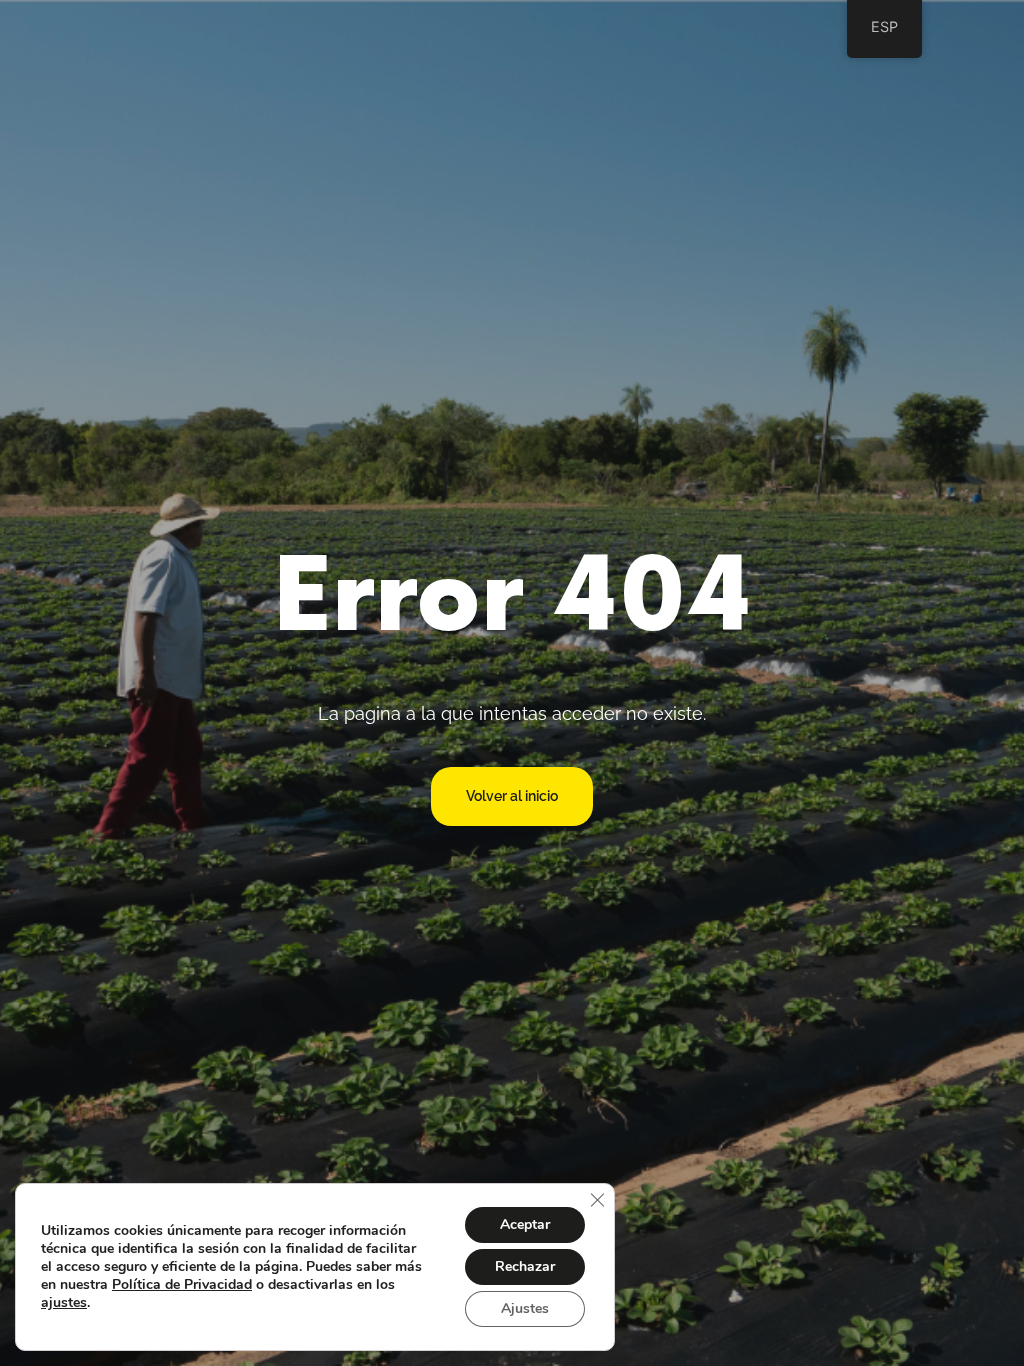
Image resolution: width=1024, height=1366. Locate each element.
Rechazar (525, 1266)
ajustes (64, 1303)
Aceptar (525, 1224)
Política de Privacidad (182, 1284)
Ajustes (525, 1308)
